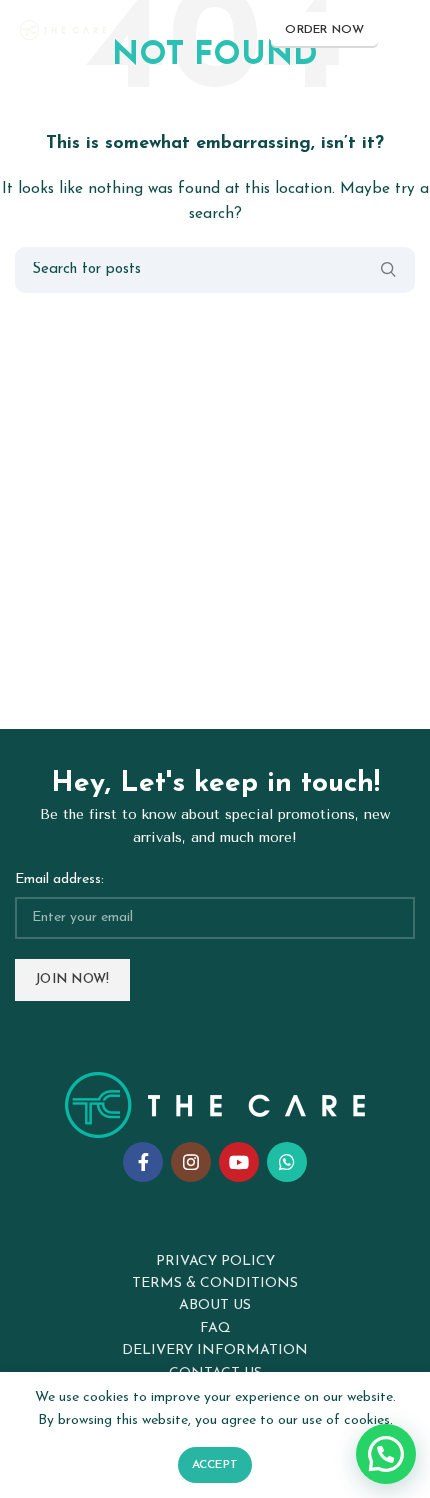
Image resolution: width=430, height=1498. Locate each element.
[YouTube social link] (239, 1162)
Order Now (324, 30)
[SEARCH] (388, 270)
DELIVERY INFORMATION (215, 1350)
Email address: (59, 879)
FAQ (215, 1328)
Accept (215, 1465)
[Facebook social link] (143, 1162)
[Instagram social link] (191, 1162)
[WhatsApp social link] (287, 1162)
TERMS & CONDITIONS (215, 1283)
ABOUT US (215, 1305)
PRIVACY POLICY (215, 1261)
